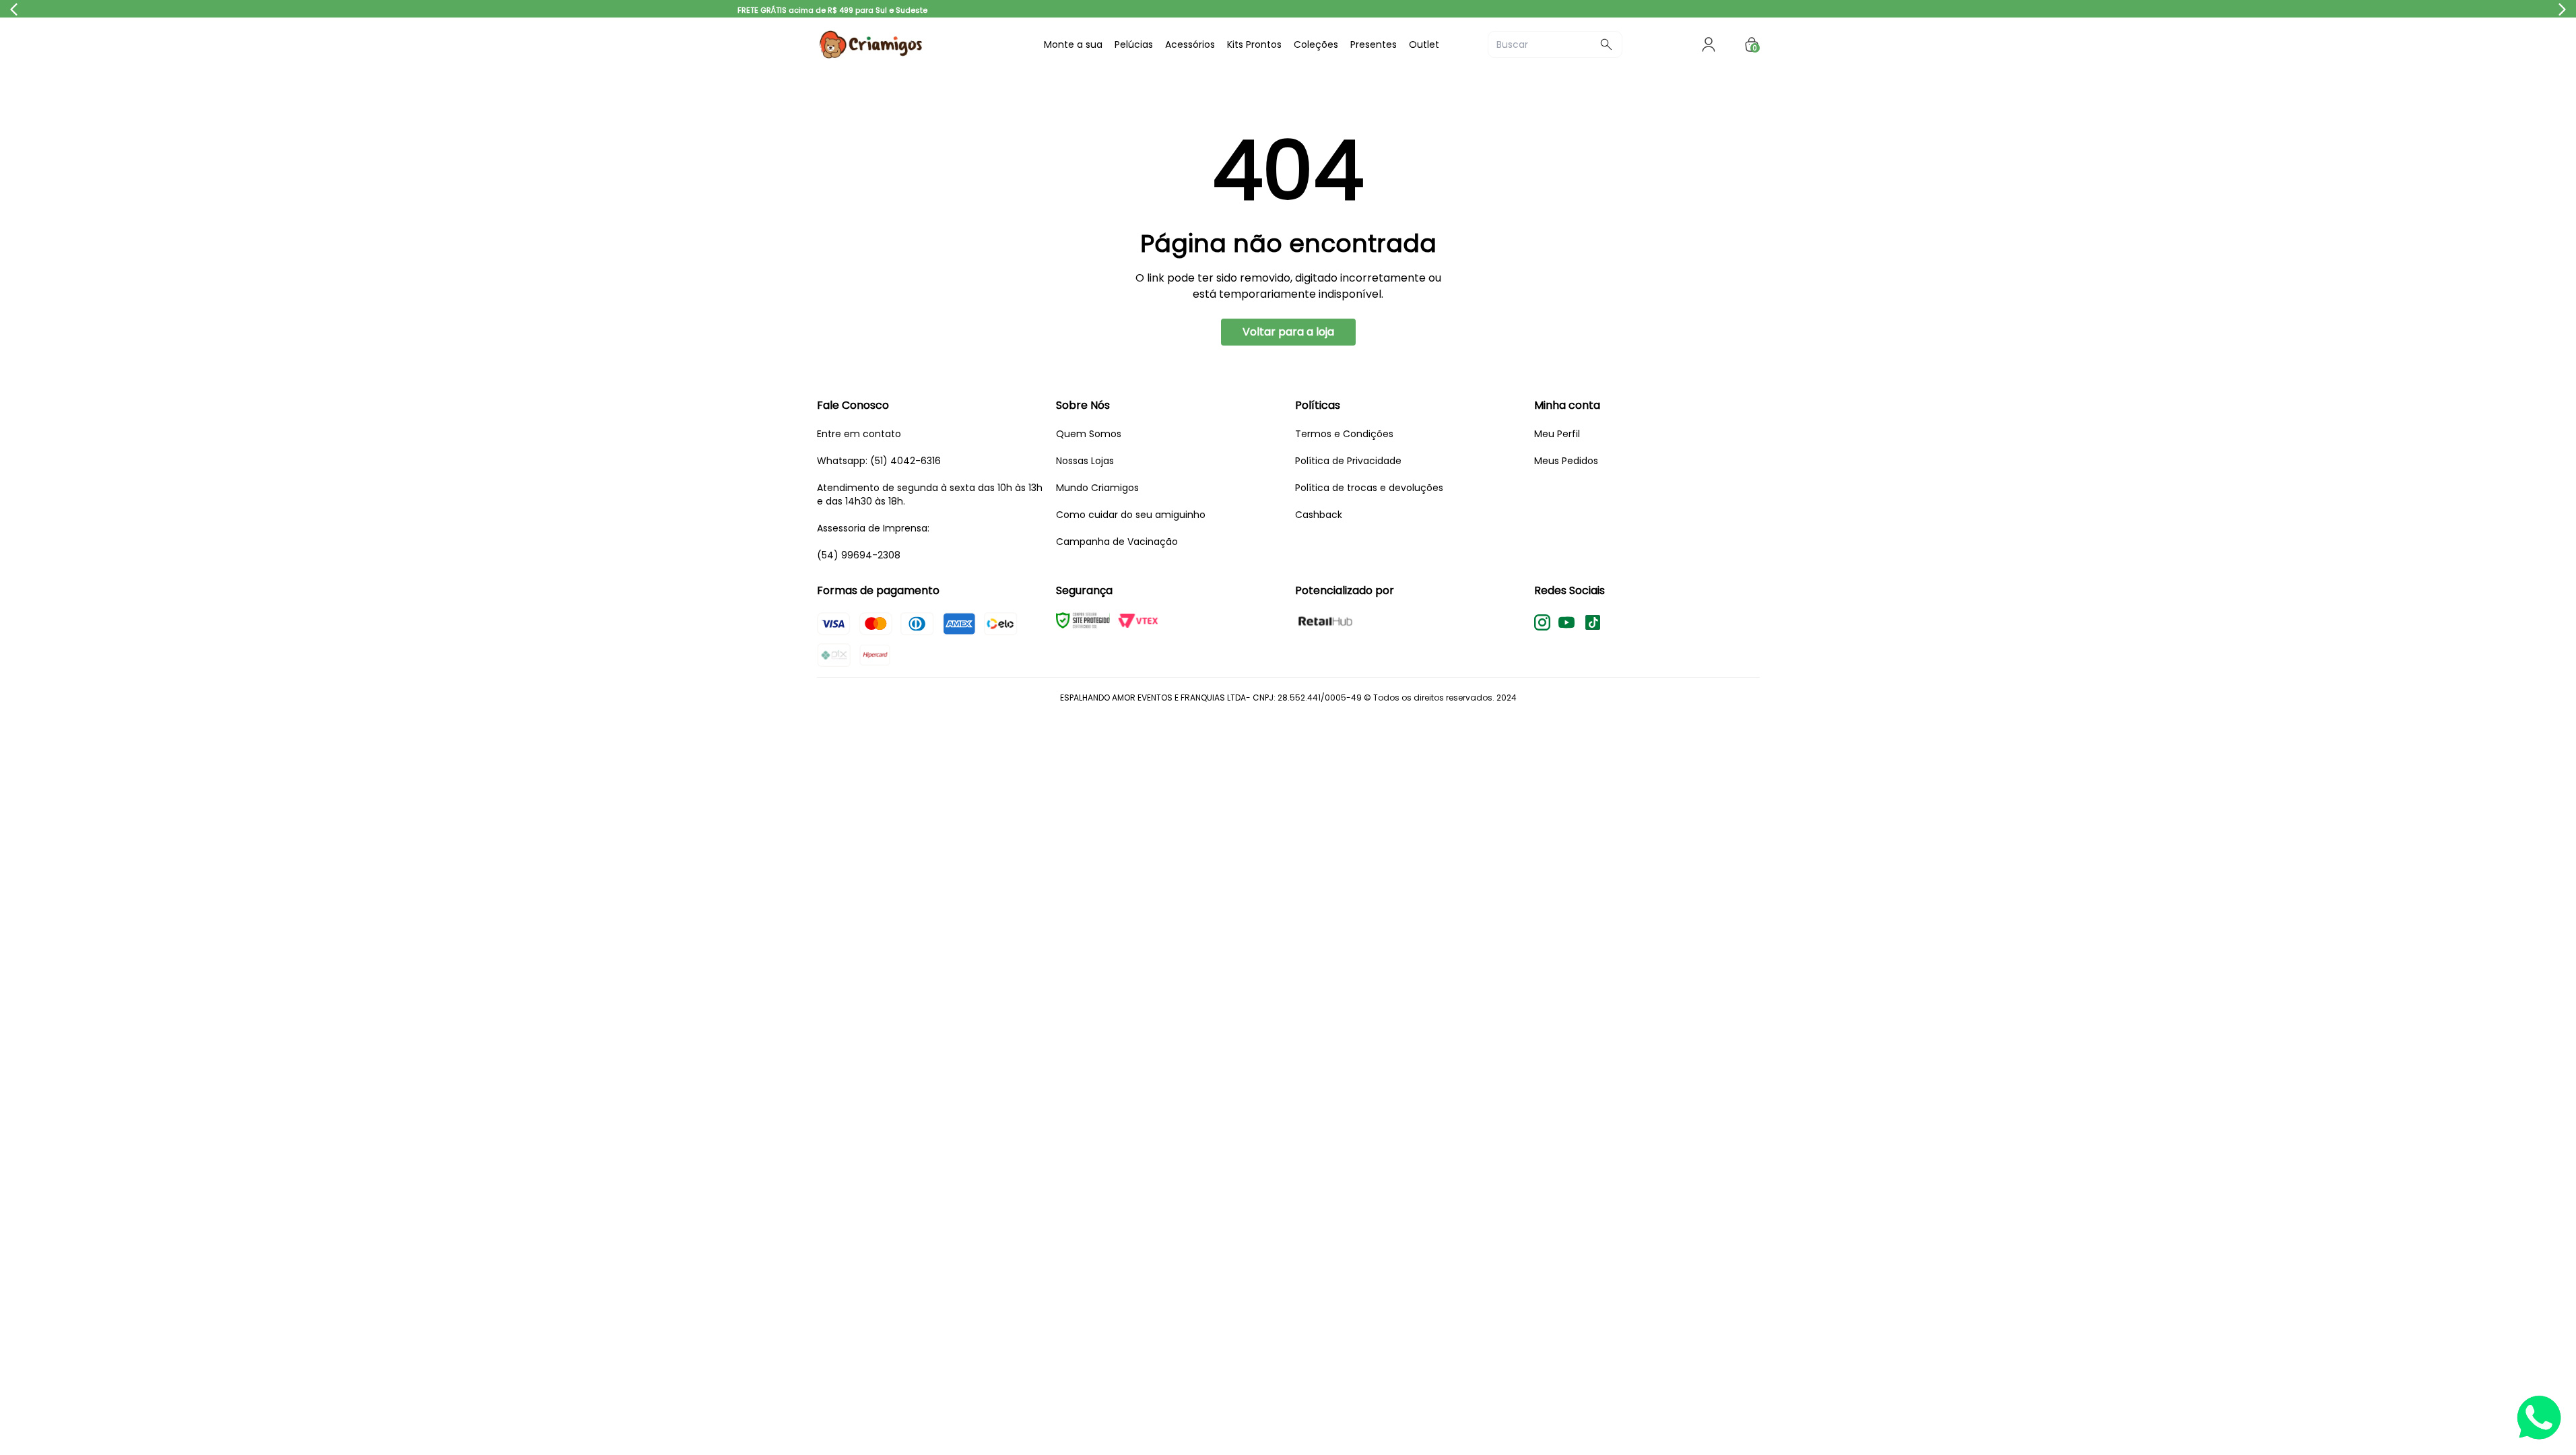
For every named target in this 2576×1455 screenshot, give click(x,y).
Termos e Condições (1344, 434)
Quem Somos (1089, 434)
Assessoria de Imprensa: (873, 528)
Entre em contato (859, 434)
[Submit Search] (1606, 44)
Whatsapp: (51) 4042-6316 (879, 461)
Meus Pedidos (1566, 461)
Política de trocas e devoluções (1369, 488)
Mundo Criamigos (1097, 488)
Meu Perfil (1557, 434)
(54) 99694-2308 (859, 555)
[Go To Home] (918, 44)
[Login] (1709, 44)
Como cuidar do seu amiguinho (1131, 515)
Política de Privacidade (1348, 461)
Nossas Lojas (1085, 461)
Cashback (1319, 515)
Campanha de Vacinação (1117, 542)
